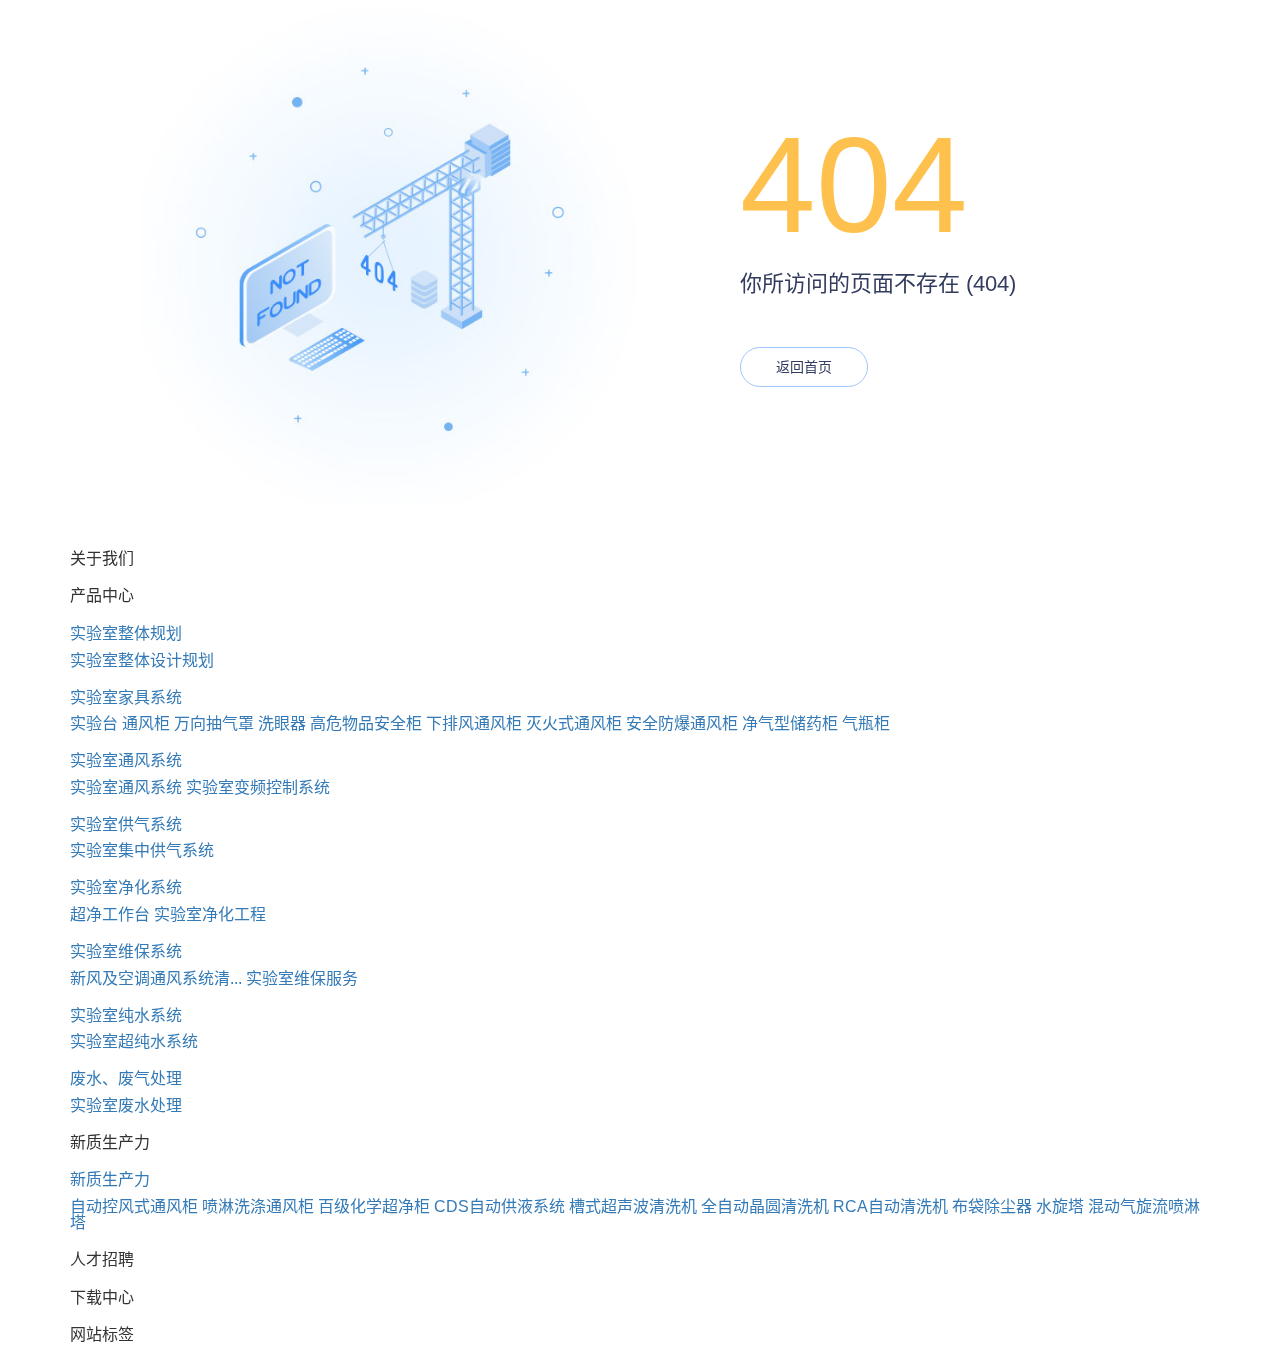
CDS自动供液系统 (499, 1206)
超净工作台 (110, 914)
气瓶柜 (866, 723)
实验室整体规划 (126, 633)
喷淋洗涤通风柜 (258, 1206)
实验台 (94, 723)
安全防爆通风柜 (682, 723)
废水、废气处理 (126, 1078)
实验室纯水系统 (126, 1015)
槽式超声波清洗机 (633, 1206)
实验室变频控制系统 (258, 787)
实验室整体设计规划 (142, 660)
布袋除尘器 (992, 1206)
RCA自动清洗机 (890, 1206)
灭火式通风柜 (574, 723)
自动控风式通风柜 (134, 1206)
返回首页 (804, 367)
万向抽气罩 (214, 723)
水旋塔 (1060, 1206)
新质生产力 (110, 1179)
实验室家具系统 (126, 697)
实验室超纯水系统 (134, 1041)
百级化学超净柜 (374, 1206)
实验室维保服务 (302, 978)
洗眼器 (282, 723)
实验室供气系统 (126, 824)
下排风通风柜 (474, 723)
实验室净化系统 (126, 887)
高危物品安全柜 (366, 723)
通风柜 (146, 723)
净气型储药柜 (790, 723)
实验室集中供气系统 (142, 850)
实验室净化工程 (210, 914)
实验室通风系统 (126, 760)
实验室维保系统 (126, 951)
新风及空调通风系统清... (156, 978)
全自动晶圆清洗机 (765, 1206)
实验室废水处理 (126, 1105)
